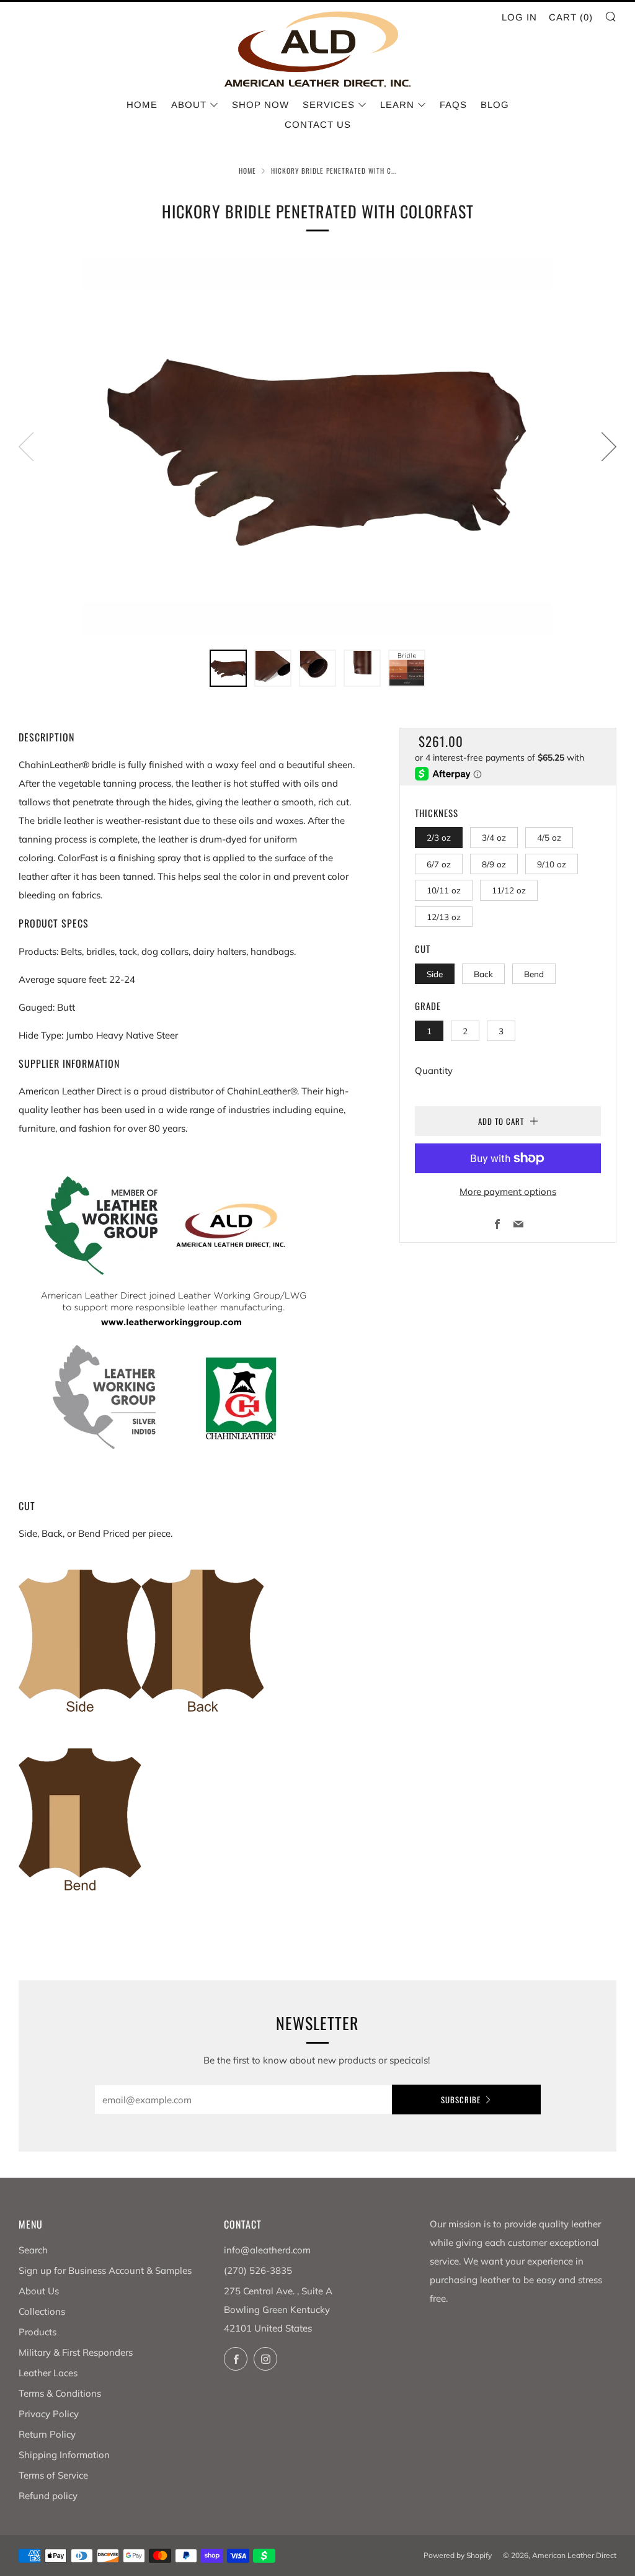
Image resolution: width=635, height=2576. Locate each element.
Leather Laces (48, 2373)
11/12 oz (509, 890)
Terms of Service (53, 2475)
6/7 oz (439, 864)
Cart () (571, 17)
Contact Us (318, 124)
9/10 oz (552, 864)
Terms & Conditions (60, 2393)
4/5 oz (549, 837)
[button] (228, 668)
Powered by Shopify (458, 2555)
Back (483, 974)
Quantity (434, 1071)
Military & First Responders (76, 2352)
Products (38, 2332)
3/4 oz (494, 837)
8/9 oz (494, 864)
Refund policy (48, 2496)
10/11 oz (444, 890)
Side (435, 974)
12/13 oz (444, 917)
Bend (534, 974)
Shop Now (260, 105)
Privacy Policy (49, 2414)
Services (329, 105)
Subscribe (461, 2100)
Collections (42, 2311)
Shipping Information (64, 2455)
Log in (519, 17)
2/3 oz (439, 837)
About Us (39, 2291)
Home (142, 105)
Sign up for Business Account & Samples (105, 2270)
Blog (495, 105)
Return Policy (47, 2434)
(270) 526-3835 (258, 2270)
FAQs (453, 105)
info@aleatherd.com (267, 2250)
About (189, 105)
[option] (317, 446)
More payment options (508, 1192)
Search (33, 2250)
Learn (397, 105)
